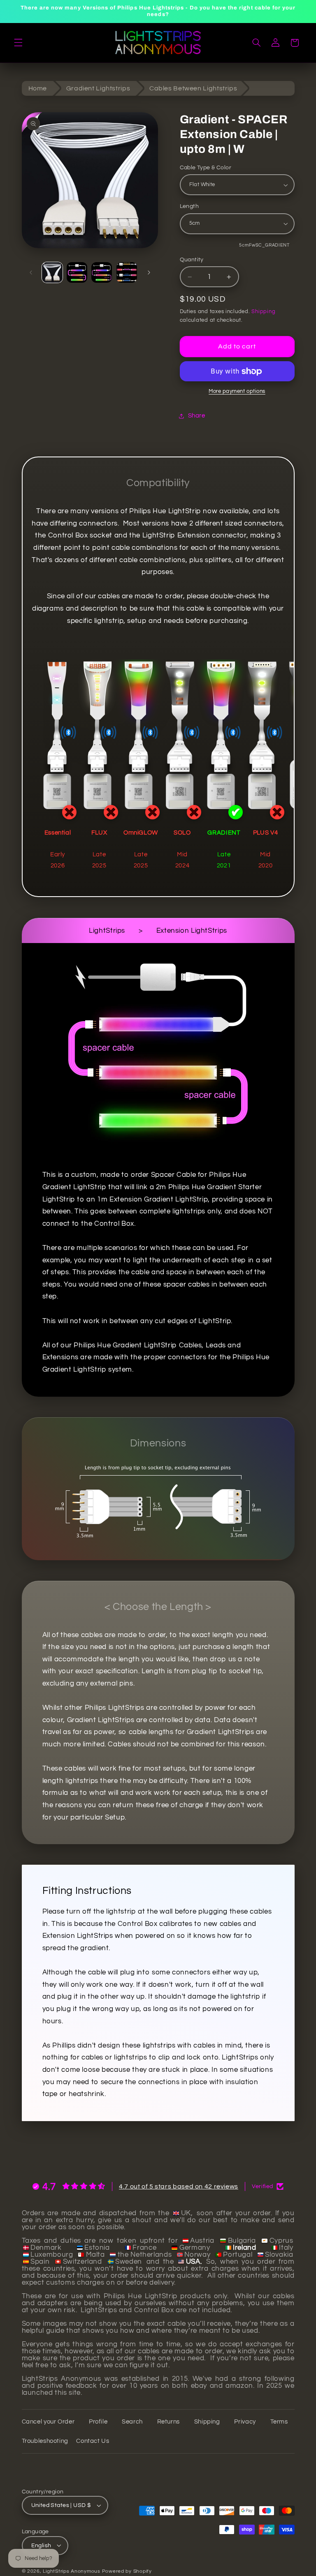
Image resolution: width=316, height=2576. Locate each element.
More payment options (237, 391)
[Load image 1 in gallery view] (52, 272)
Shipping (263, 312)
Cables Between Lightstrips (193, 88)
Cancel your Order (48, 2422)
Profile (98, 2422)
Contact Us (93, 2441)
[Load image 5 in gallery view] (102, 272)
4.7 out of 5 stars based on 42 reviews (179, 2186)
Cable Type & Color (206, 168)
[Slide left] (31, 272)
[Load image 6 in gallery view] (127, 272)
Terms (279, 2422)
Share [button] (197, 416)
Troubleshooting (45, 2441)
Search (132, 2422)
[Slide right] (149, 272)
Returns (168, 2422)
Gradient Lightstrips (98, 88)
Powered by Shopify (127, 2571)
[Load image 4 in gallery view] (77, 272)
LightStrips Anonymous (71, 2571)
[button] (18, 43)
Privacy (245, 2422)
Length (189, 206)
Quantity (192, 260)
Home (38, 88)
